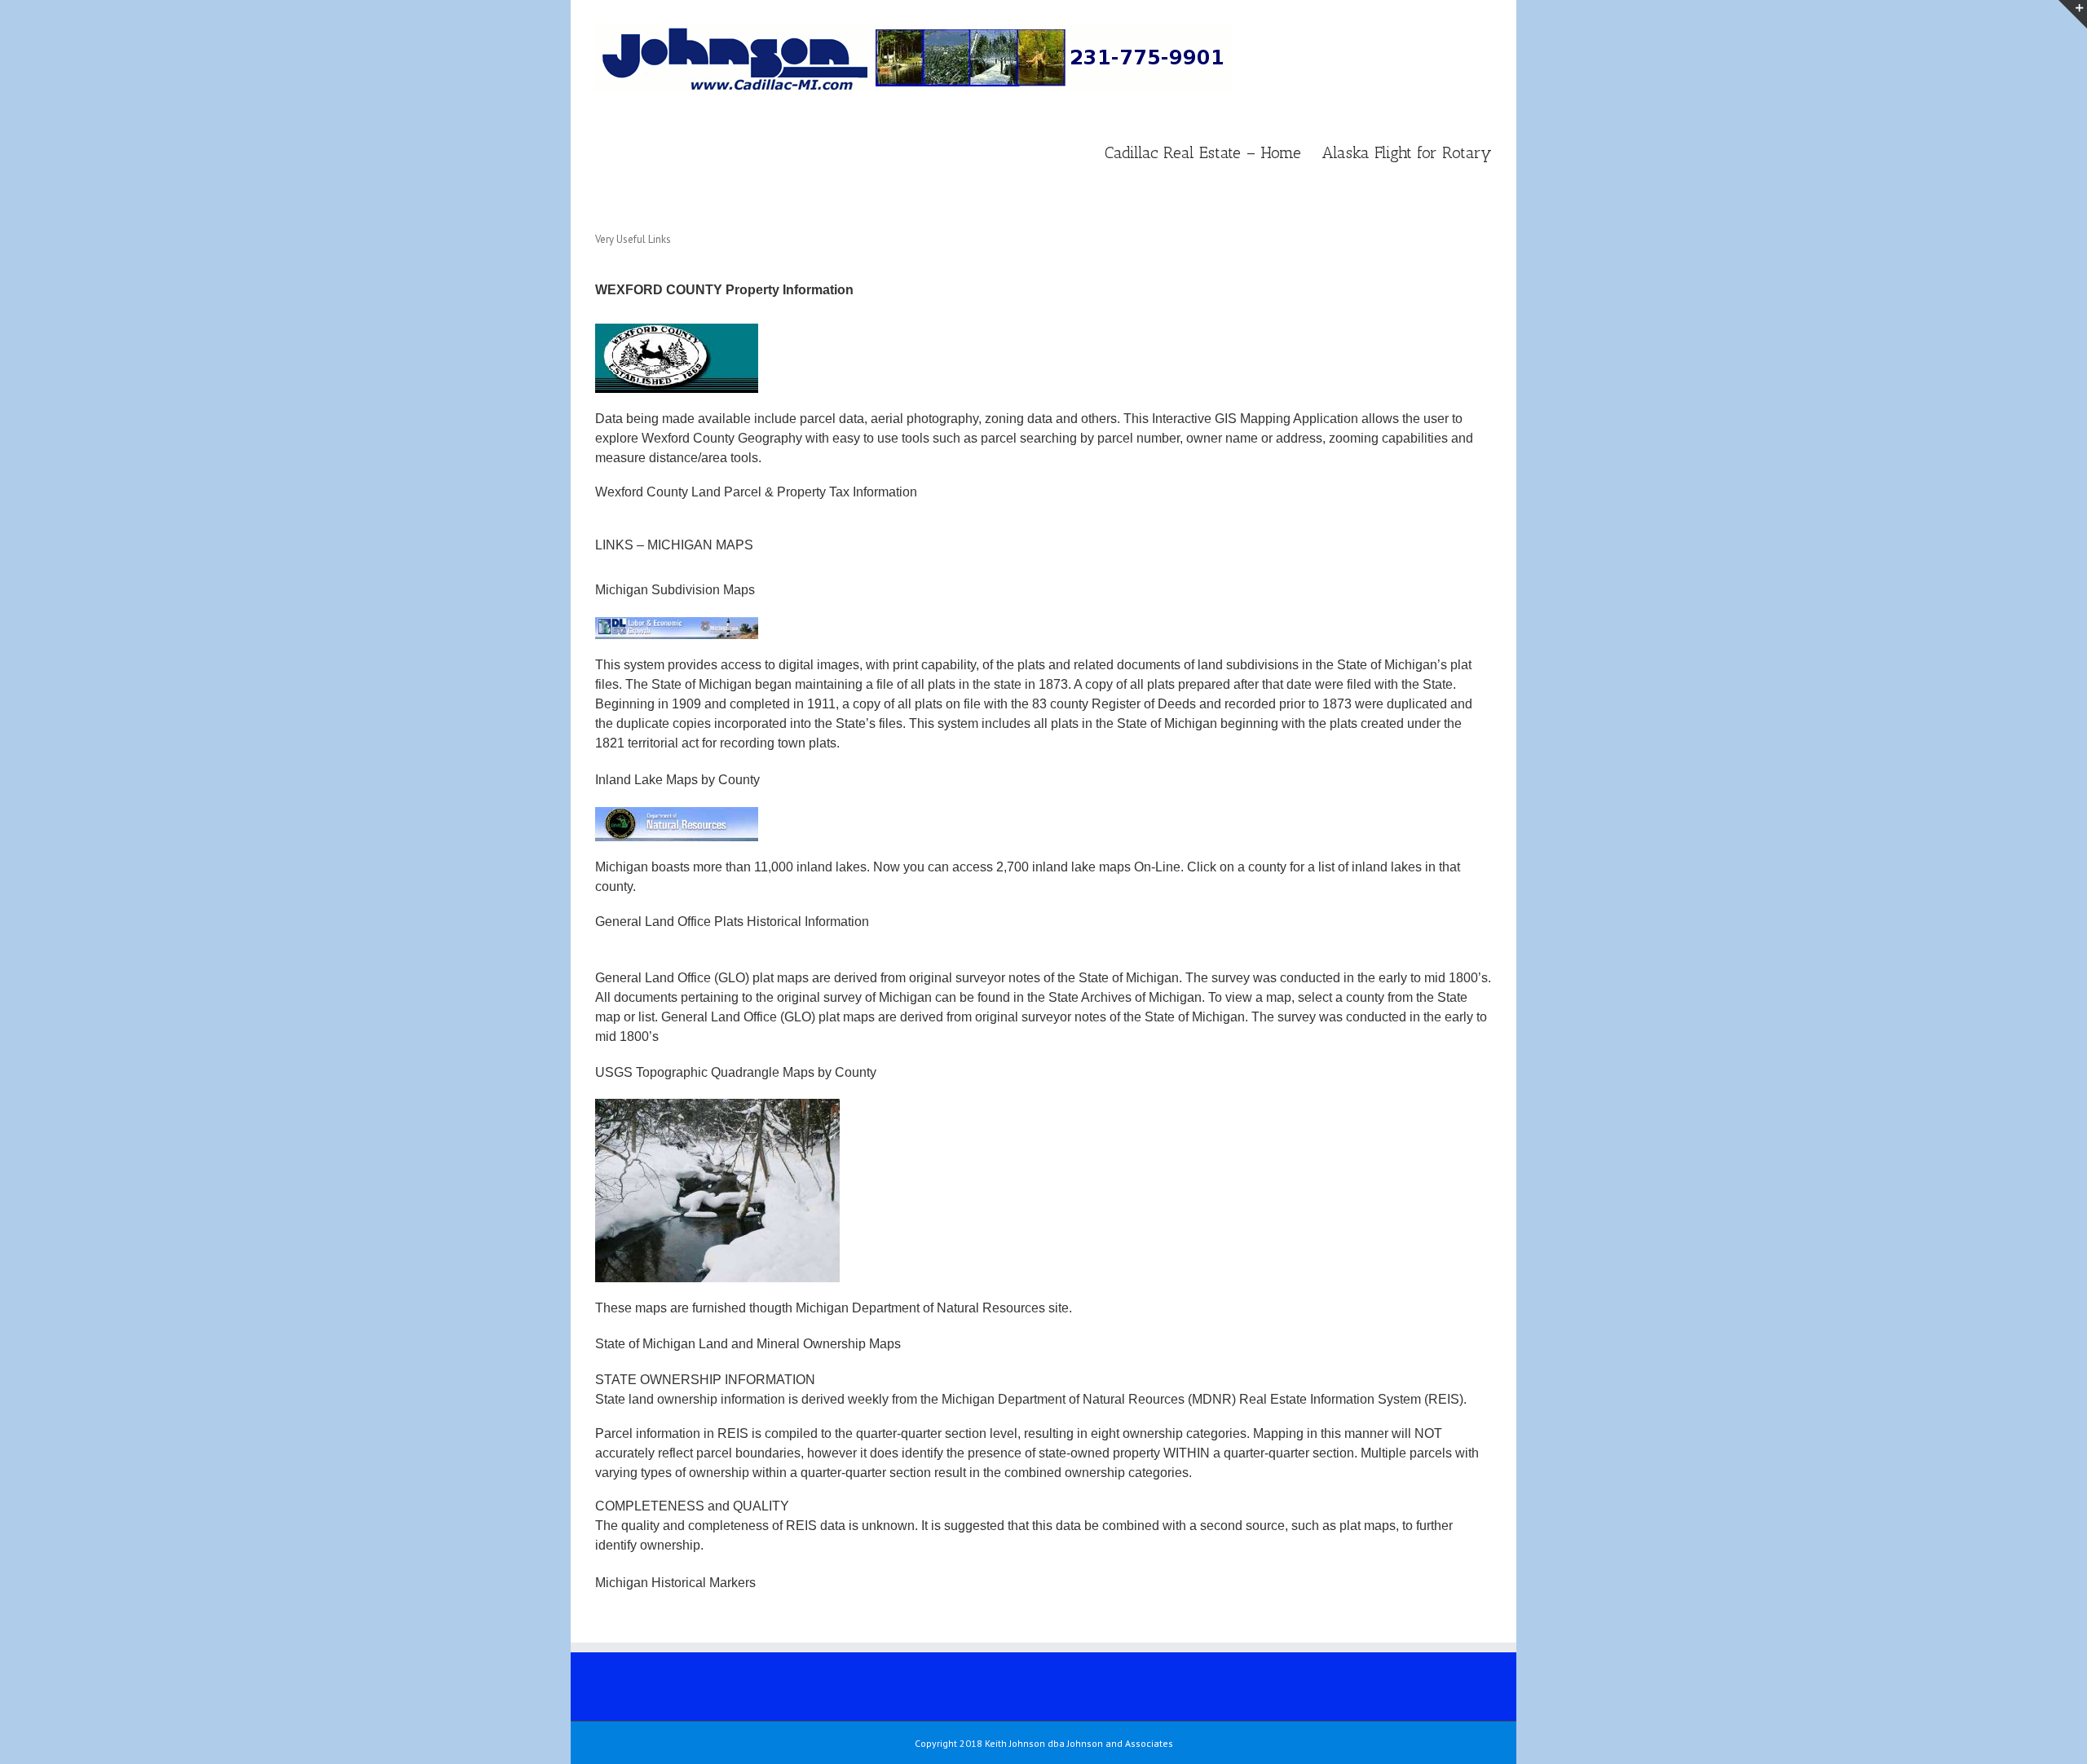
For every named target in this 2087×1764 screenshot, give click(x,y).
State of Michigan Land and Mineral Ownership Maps (748, 1344)
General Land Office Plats (669, 922)
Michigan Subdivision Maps (675, 590)
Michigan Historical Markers (675, 1583)
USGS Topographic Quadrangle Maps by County (736, 1072)
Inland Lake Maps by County (679, 780)
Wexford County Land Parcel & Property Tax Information (756, 492)
